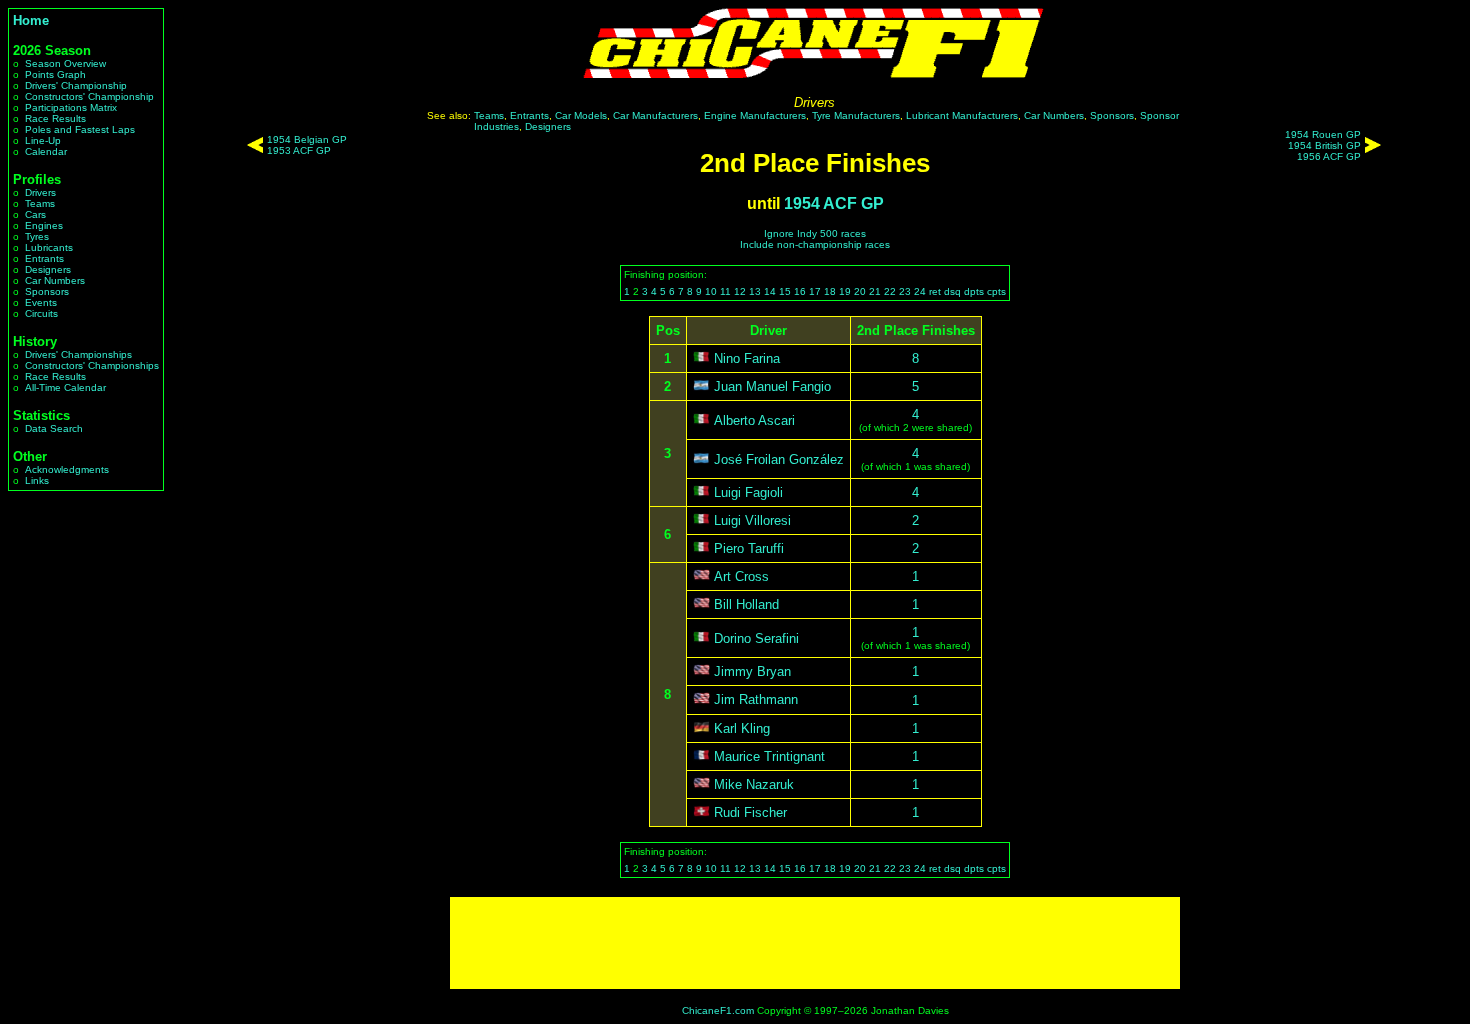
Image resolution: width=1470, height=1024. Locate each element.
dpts (974, 291)
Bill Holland (746, 604)
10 (711, 291)
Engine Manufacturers (755, 115)
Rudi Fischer (750, 812)
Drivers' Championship (76, 85)
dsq (952, 291)
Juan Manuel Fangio (772, 386)
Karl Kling (742, 728)
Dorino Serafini (756, 638)
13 (755, 291)
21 (875, 291)
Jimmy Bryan (752, 671)
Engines (44, 225)
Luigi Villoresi (752, 520)
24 (920, 291)
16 (800, 291)
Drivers (40, 192)
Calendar (46, 151)
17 (815, 291)
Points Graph (55, 74)
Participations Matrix (71, 107)
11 (725, 291)
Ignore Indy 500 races (815, 233)
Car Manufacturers (655, 115)
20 (860, 291)
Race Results (55, 118)
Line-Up (43, 140)
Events (41, 302)
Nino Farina (747, 358)
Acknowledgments (67, 469)
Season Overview (65, 63)
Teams (40, 203)
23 (905, 291)
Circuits (41, 313)
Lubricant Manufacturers (962, 115)
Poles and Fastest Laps (80, 129)
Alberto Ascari (754, 420)
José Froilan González (779, 459)
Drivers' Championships (78, 354)
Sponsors (47, 291)
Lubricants (49, 247)
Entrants (44, 258)
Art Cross (741, 576)
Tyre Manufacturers (856, 115)
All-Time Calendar (65, 387)
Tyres (37, 236)
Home (31, 20)
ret (935, 291)
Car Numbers (55, 280)
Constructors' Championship (89, 96)
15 (785, 291)
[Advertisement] (815, 943)
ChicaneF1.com (718, 1010)
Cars (35, 214)
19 (845, 291)
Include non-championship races (815, 244)
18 (830, 291)
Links (37, 480)
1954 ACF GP (834, 203)
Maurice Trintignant (769, 756)
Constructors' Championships (92, 365)
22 (890, 291)
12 (740, 291)
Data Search (54, 428)
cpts (996, 291)
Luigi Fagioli (748, 492)
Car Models (581, 115)
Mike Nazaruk (754, 784)
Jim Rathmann (756, 700)
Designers (48, 269)
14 (770, 291)
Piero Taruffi (749, 548)
